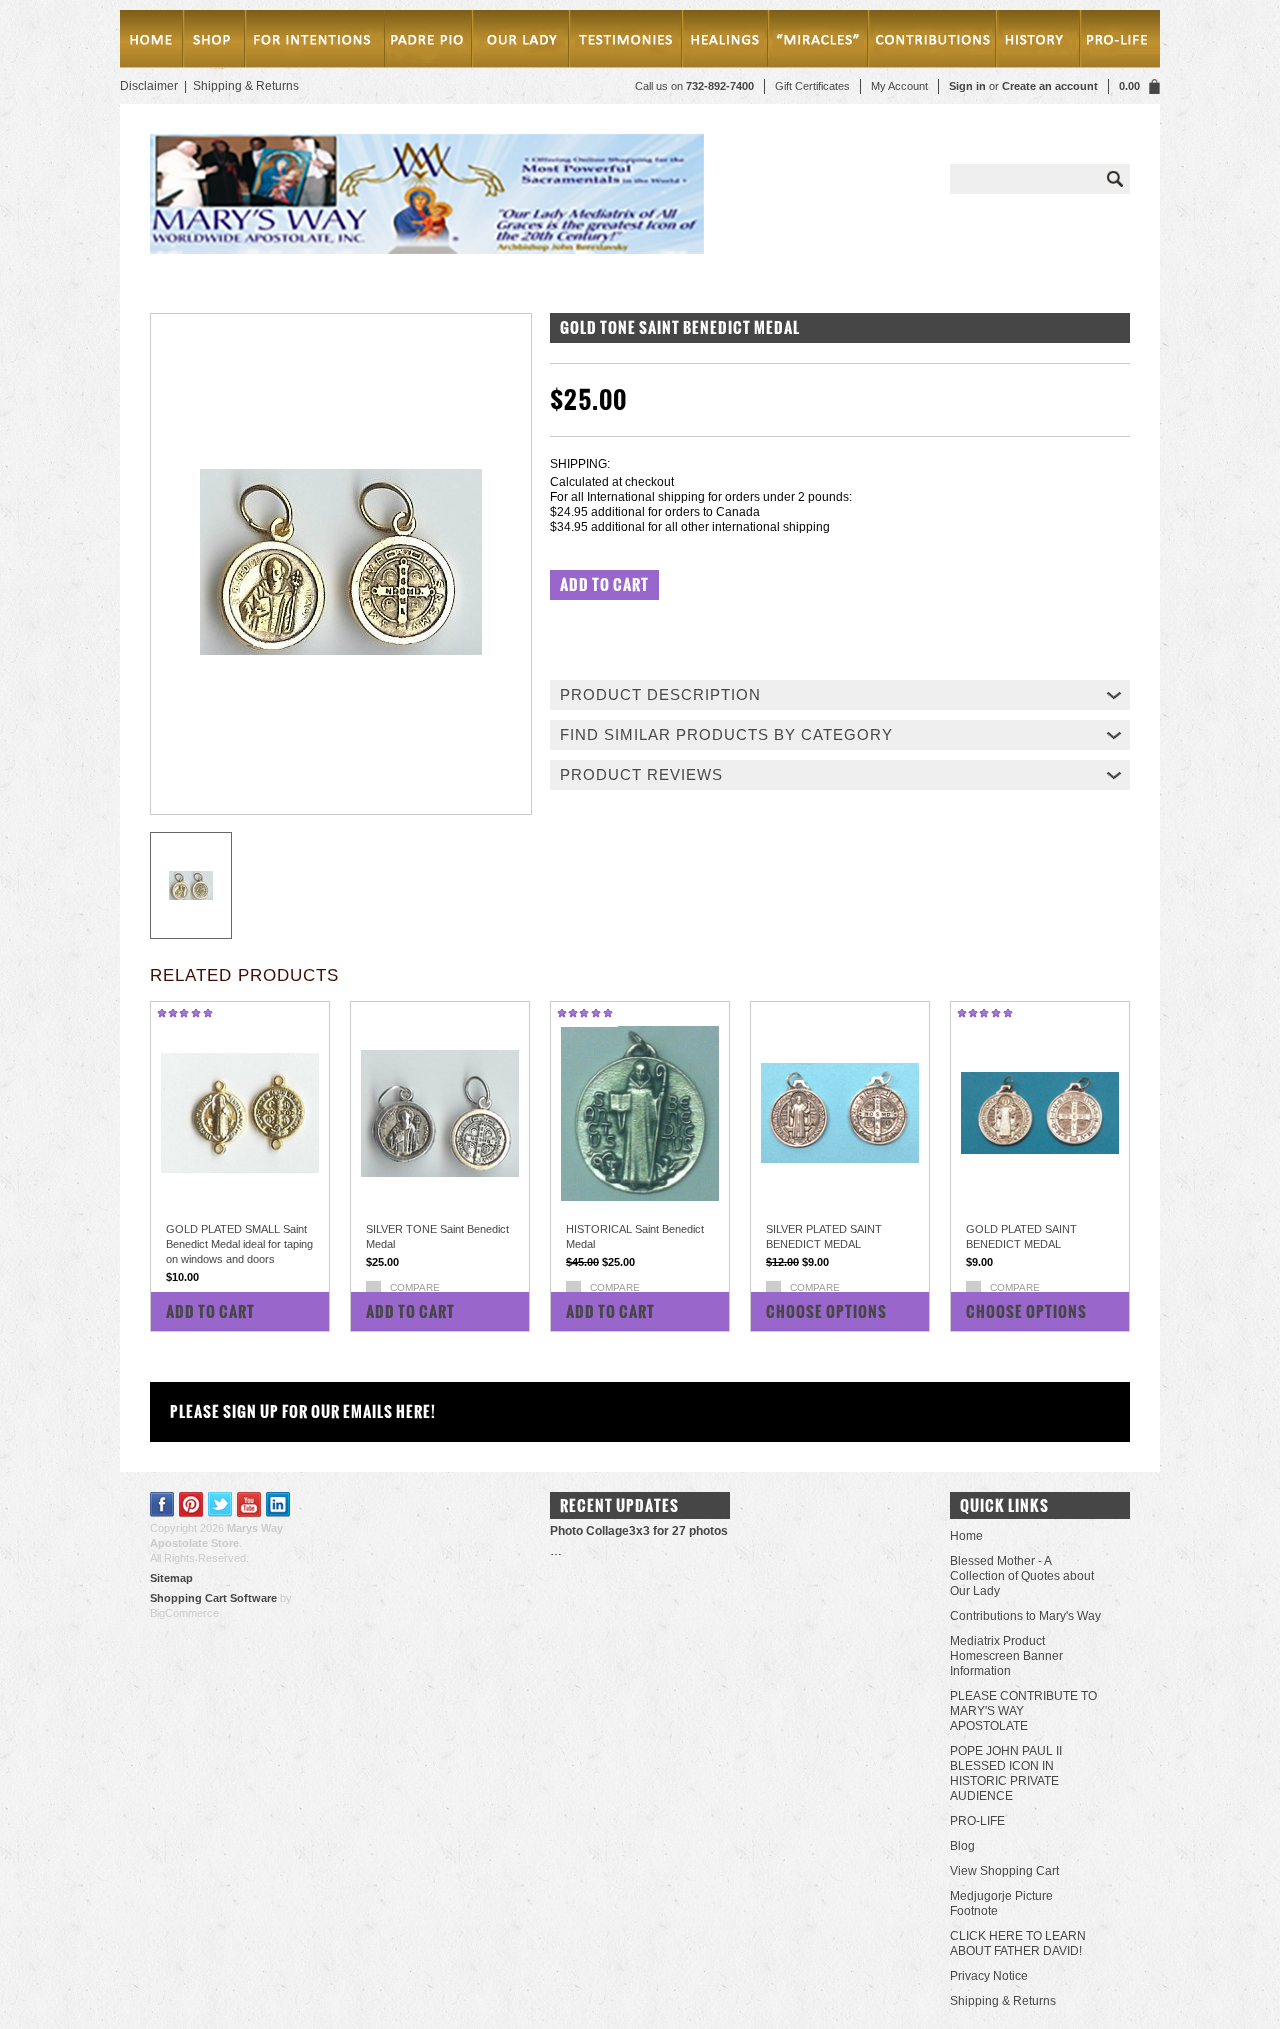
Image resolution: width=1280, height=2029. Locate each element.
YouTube (249, 1504)
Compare (415, 1287)
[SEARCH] (1115, 179)
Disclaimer (149, 86)
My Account (899, 86)
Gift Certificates (812, 86)
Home (151, 42)
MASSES (313, 42)
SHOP (213, 42)
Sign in (967, 86)
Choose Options (826, 1311)
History (1035, 42)
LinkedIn (278, 1504)
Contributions (933, 42)
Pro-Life (1116, 42)
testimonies (626, 42)
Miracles (821, 42)
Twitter (220, 1504)
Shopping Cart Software (213, 1598)
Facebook (162, 1504)
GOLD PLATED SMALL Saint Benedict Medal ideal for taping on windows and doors (239, 1244)
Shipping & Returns (246, 86)
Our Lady (519, 42)
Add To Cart (210, 1311)
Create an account (1050, 86)
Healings (728, 42)
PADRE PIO (427, 42)
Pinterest (191, 1504)
